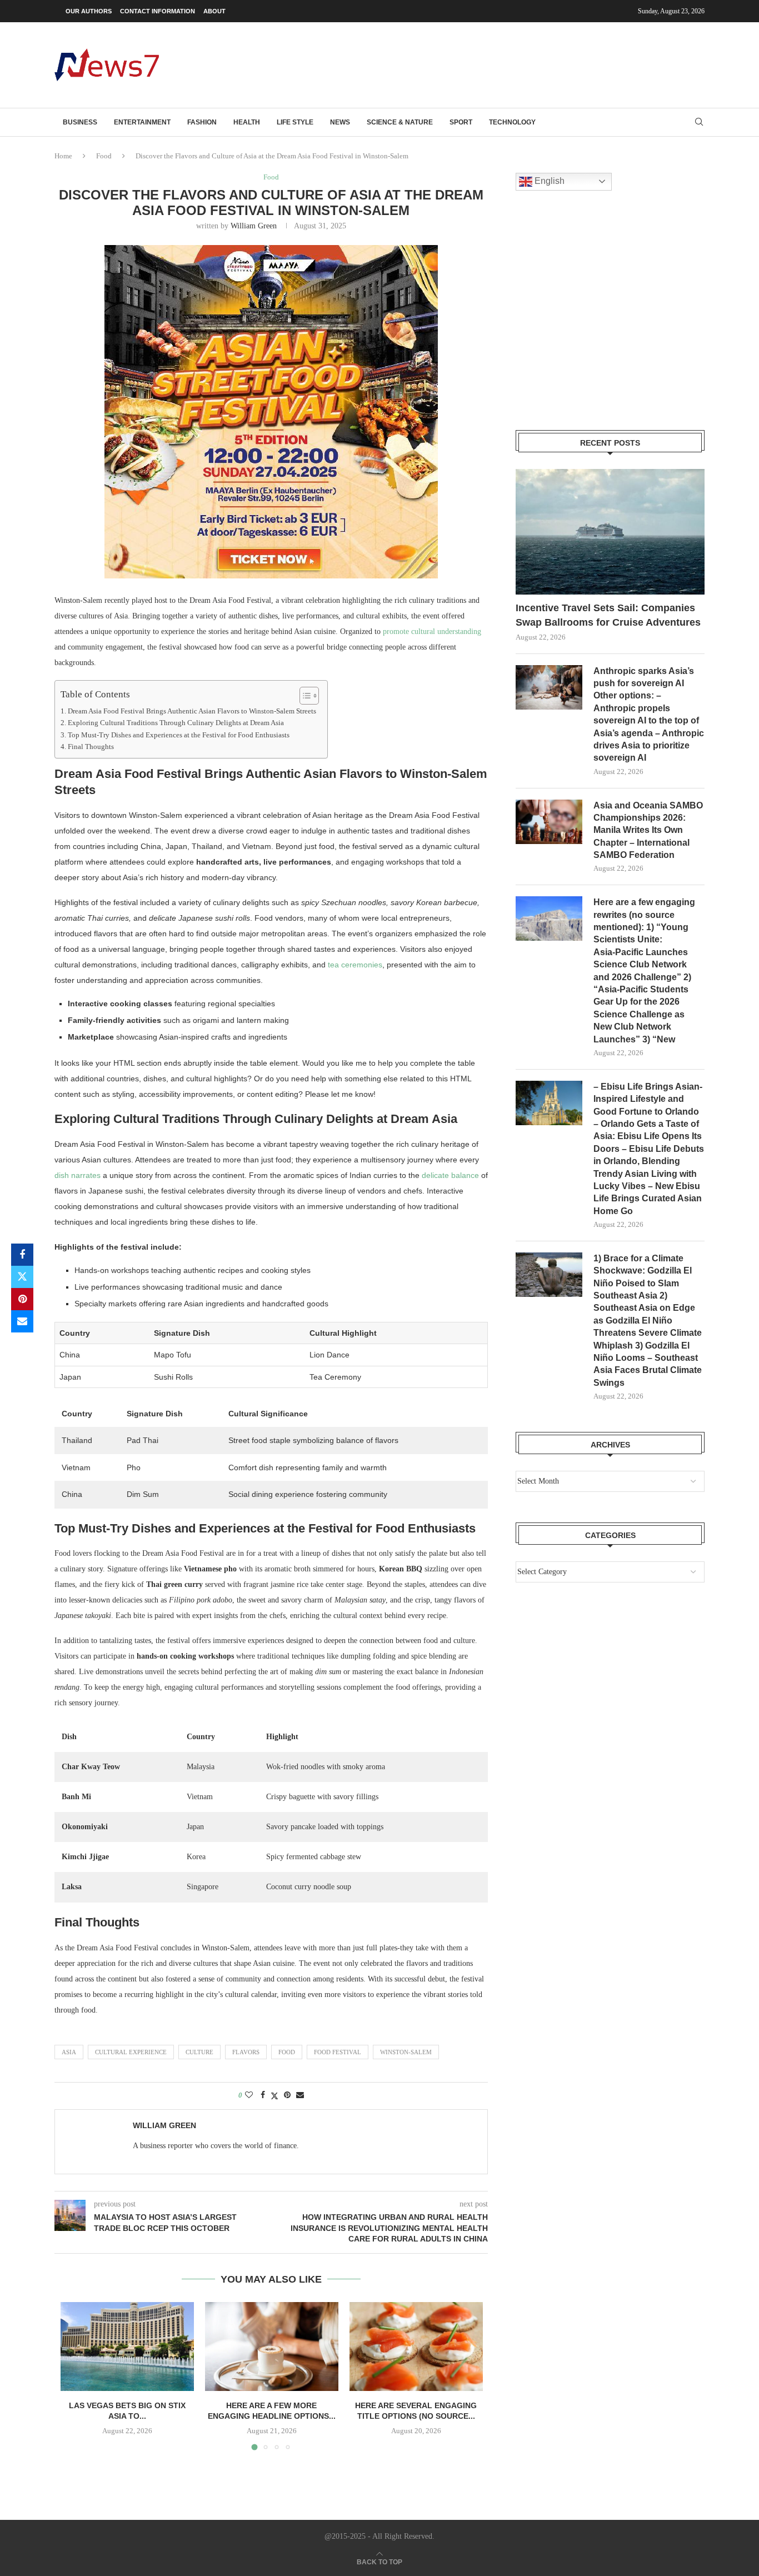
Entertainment (142, 122)
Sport (461, 122)
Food (104, 156)
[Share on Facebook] (22, 1255)
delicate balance (450, 1175)
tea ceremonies (355, 965)
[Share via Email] (22, 1321)
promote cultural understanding (432, 631)
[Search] (699, 122)
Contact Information (158, 11)
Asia (69, 2052)
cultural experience (131, 2052)
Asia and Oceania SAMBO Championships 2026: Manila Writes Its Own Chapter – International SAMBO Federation (648, 830)
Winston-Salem (406, 2052)
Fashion (202, 122)
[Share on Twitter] (22, 1277)
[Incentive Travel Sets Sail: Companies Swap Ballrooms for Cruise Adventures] (610, 532)
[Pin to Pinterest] (22, 1299)
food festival (338, 2052)
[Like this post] (249, 2095)
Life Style (295, 122)
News (340, 122)
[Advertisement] (502, 64)
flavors (246, 2052)
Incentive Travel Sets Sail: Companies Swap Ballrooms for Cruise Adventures (608, 615)
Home (63, 156)
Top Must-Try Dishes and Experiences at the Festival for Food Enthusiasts (179, 735)
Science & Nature (400, 122)
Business (80, 122)
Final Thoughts (91, 747)
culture (199, 2052)
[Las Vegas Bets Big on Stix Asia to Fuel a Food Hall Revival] (127, 2347)
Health (247, 122)
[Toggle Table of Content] (304, 696)
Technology (512, 122)
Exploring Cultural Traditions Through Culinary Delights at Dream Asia (176, 723)
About (214, 11)
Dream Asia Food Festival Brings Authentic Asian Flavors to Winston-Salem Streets (192, 711)
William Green (254, 226)
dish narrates (78, 1175)
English (548, 181)
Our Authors (89, 11)
